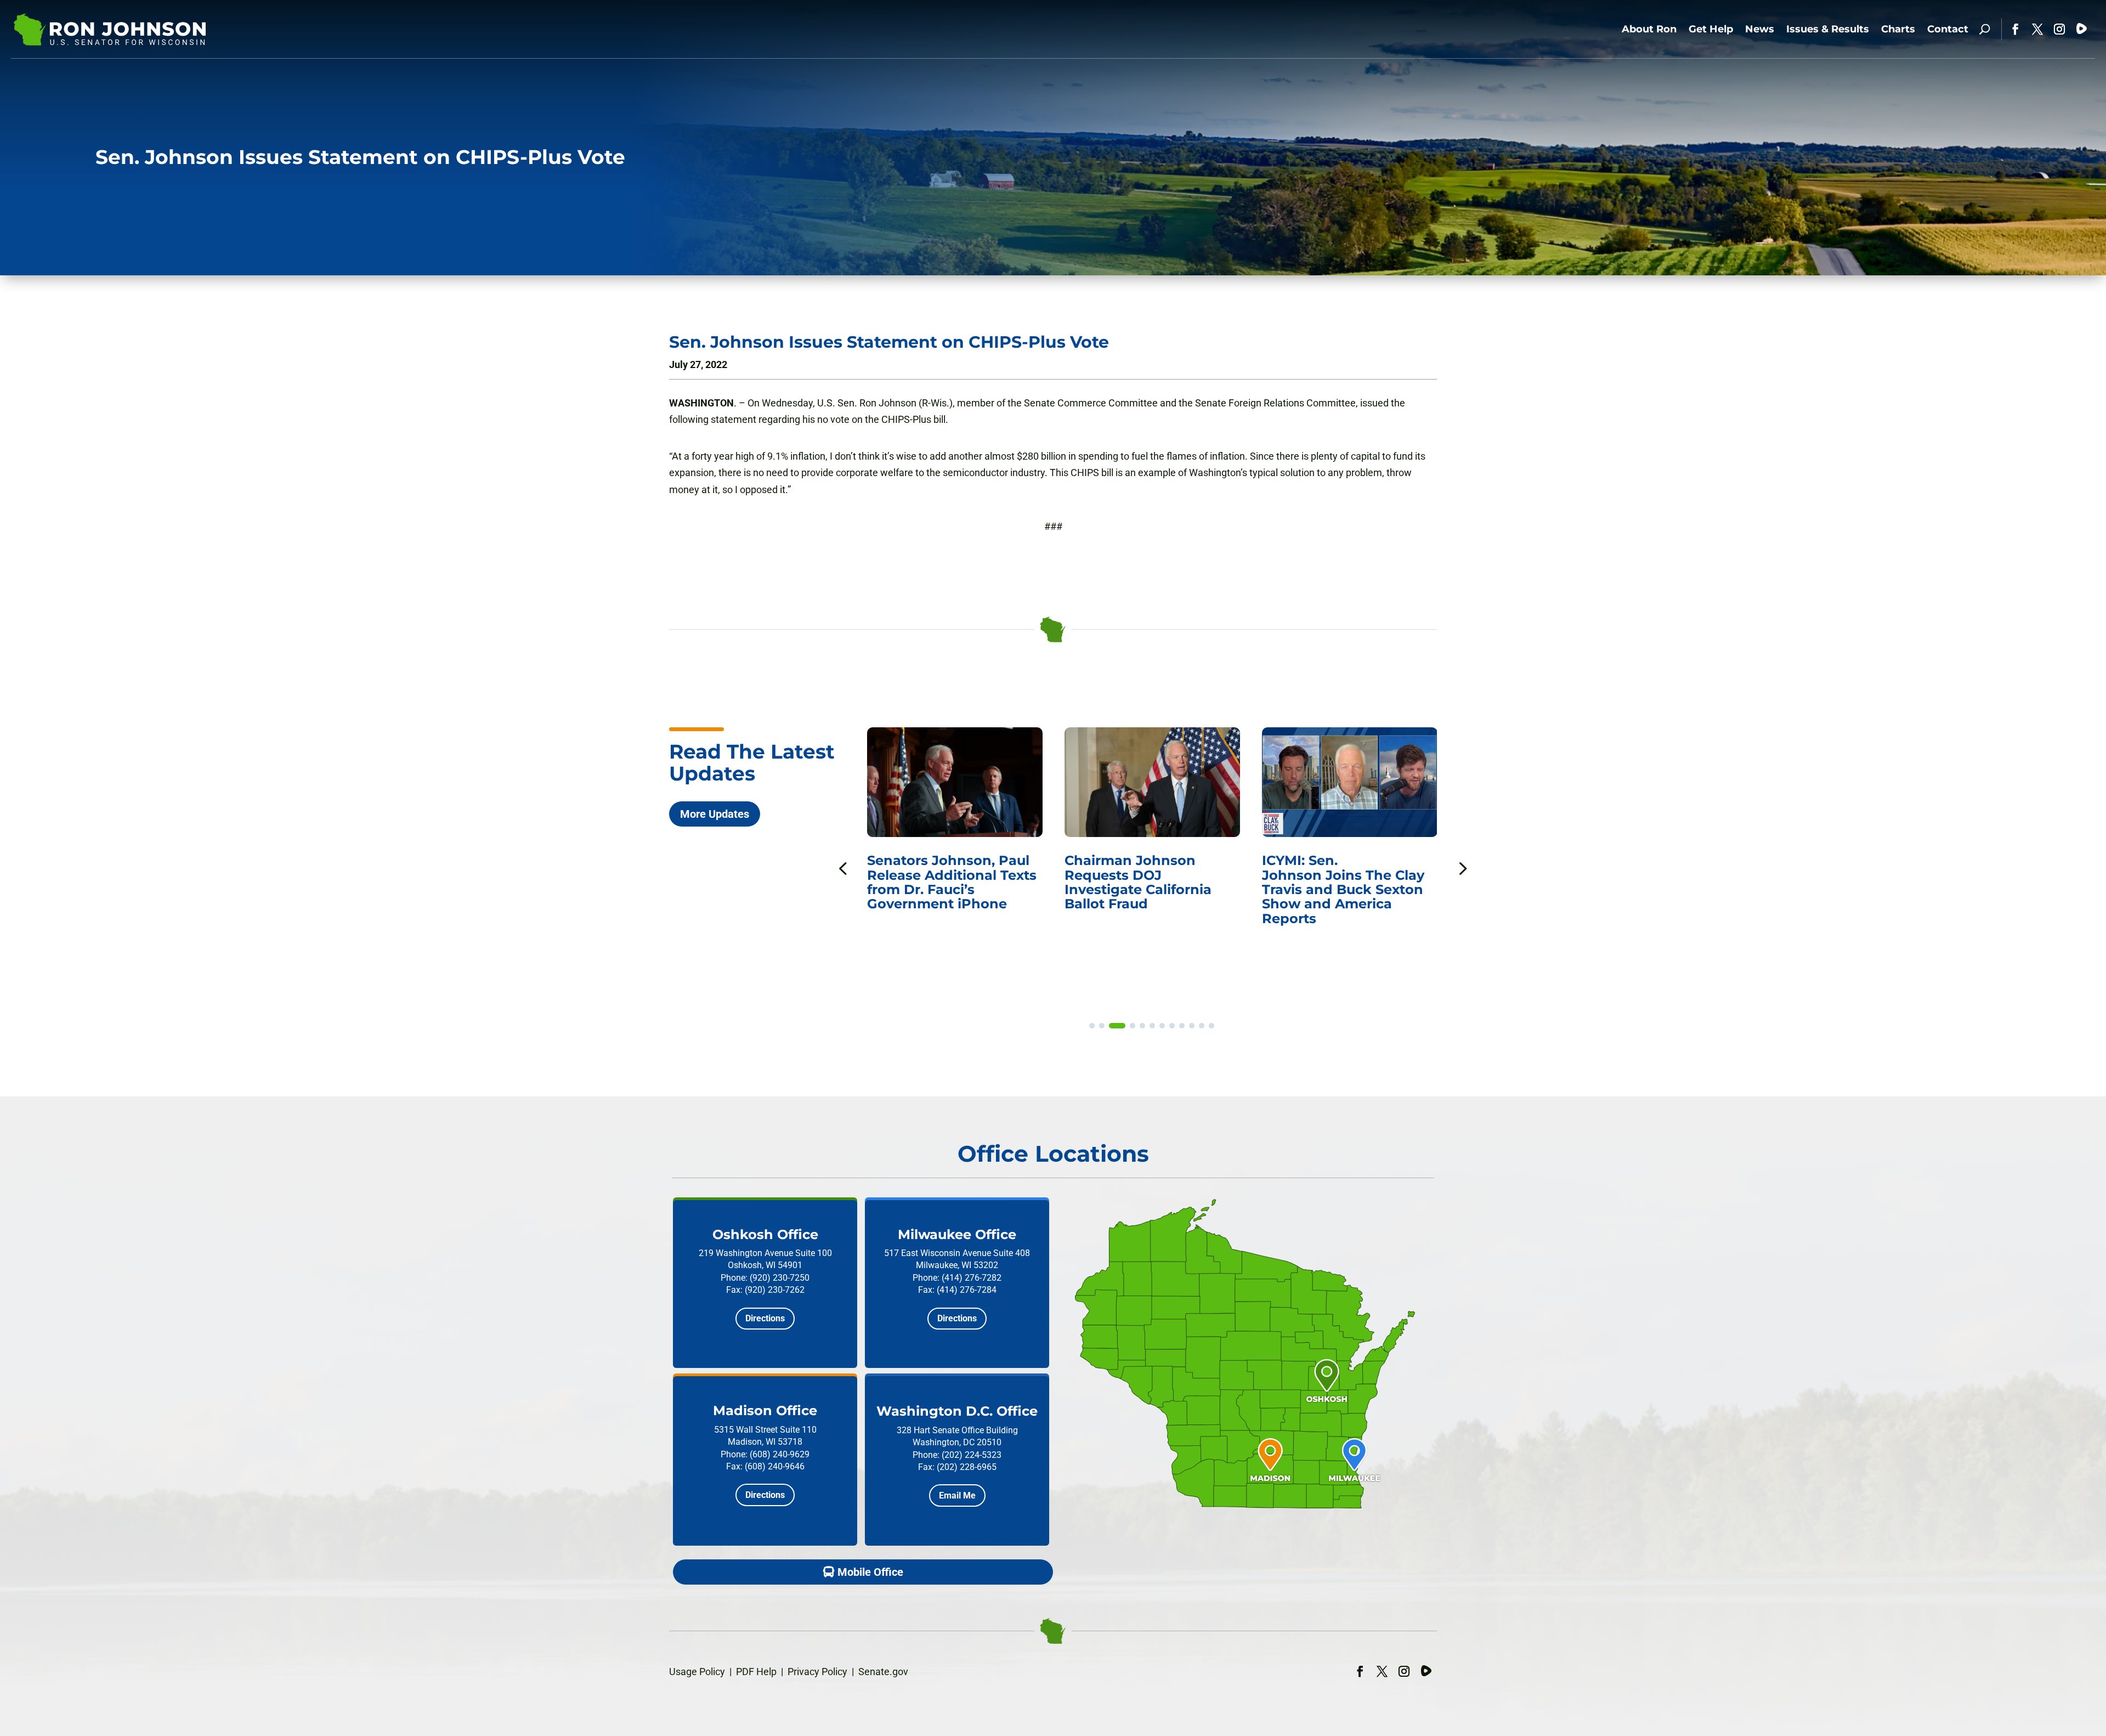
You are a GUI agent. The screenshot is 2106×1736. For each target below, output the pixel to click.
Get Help (1711, 29)
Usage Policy (697, 1672)
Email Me (957, 1495)
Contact (1948, 29)
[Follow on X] (2037, 29)
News (1760, 29)
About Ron (1649, 29)
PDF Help (756, 1672)
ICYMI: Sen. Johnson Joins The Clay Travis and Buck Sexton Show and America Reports (1146, 889)
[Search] (1985, 29)
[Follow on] (2081, 29)
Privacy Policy (817, 1672)
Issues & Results (1828, 29)
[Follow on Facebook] (2016, 29)
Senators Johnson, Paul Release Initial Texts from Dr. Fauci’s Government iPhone (1349, 882)
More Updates (715, 814)
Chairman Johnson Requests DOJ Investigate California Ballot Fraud (941, 882)
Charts (1898, 29)
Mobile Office (870, 1572)
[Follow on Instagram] (2059, 29)
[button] (1462, 868)
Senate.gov (883, 1672)
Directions (765, 1318)
